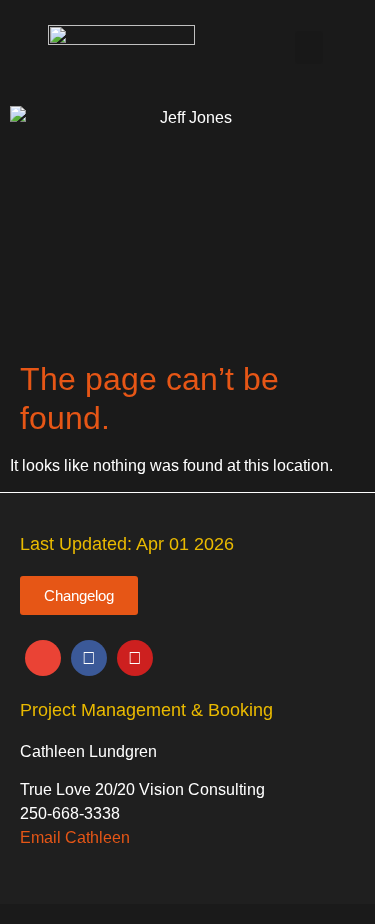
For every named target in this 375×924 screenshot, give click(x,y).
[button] (309, 47)
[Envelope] (43, 658)
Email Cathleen (75, 837)
